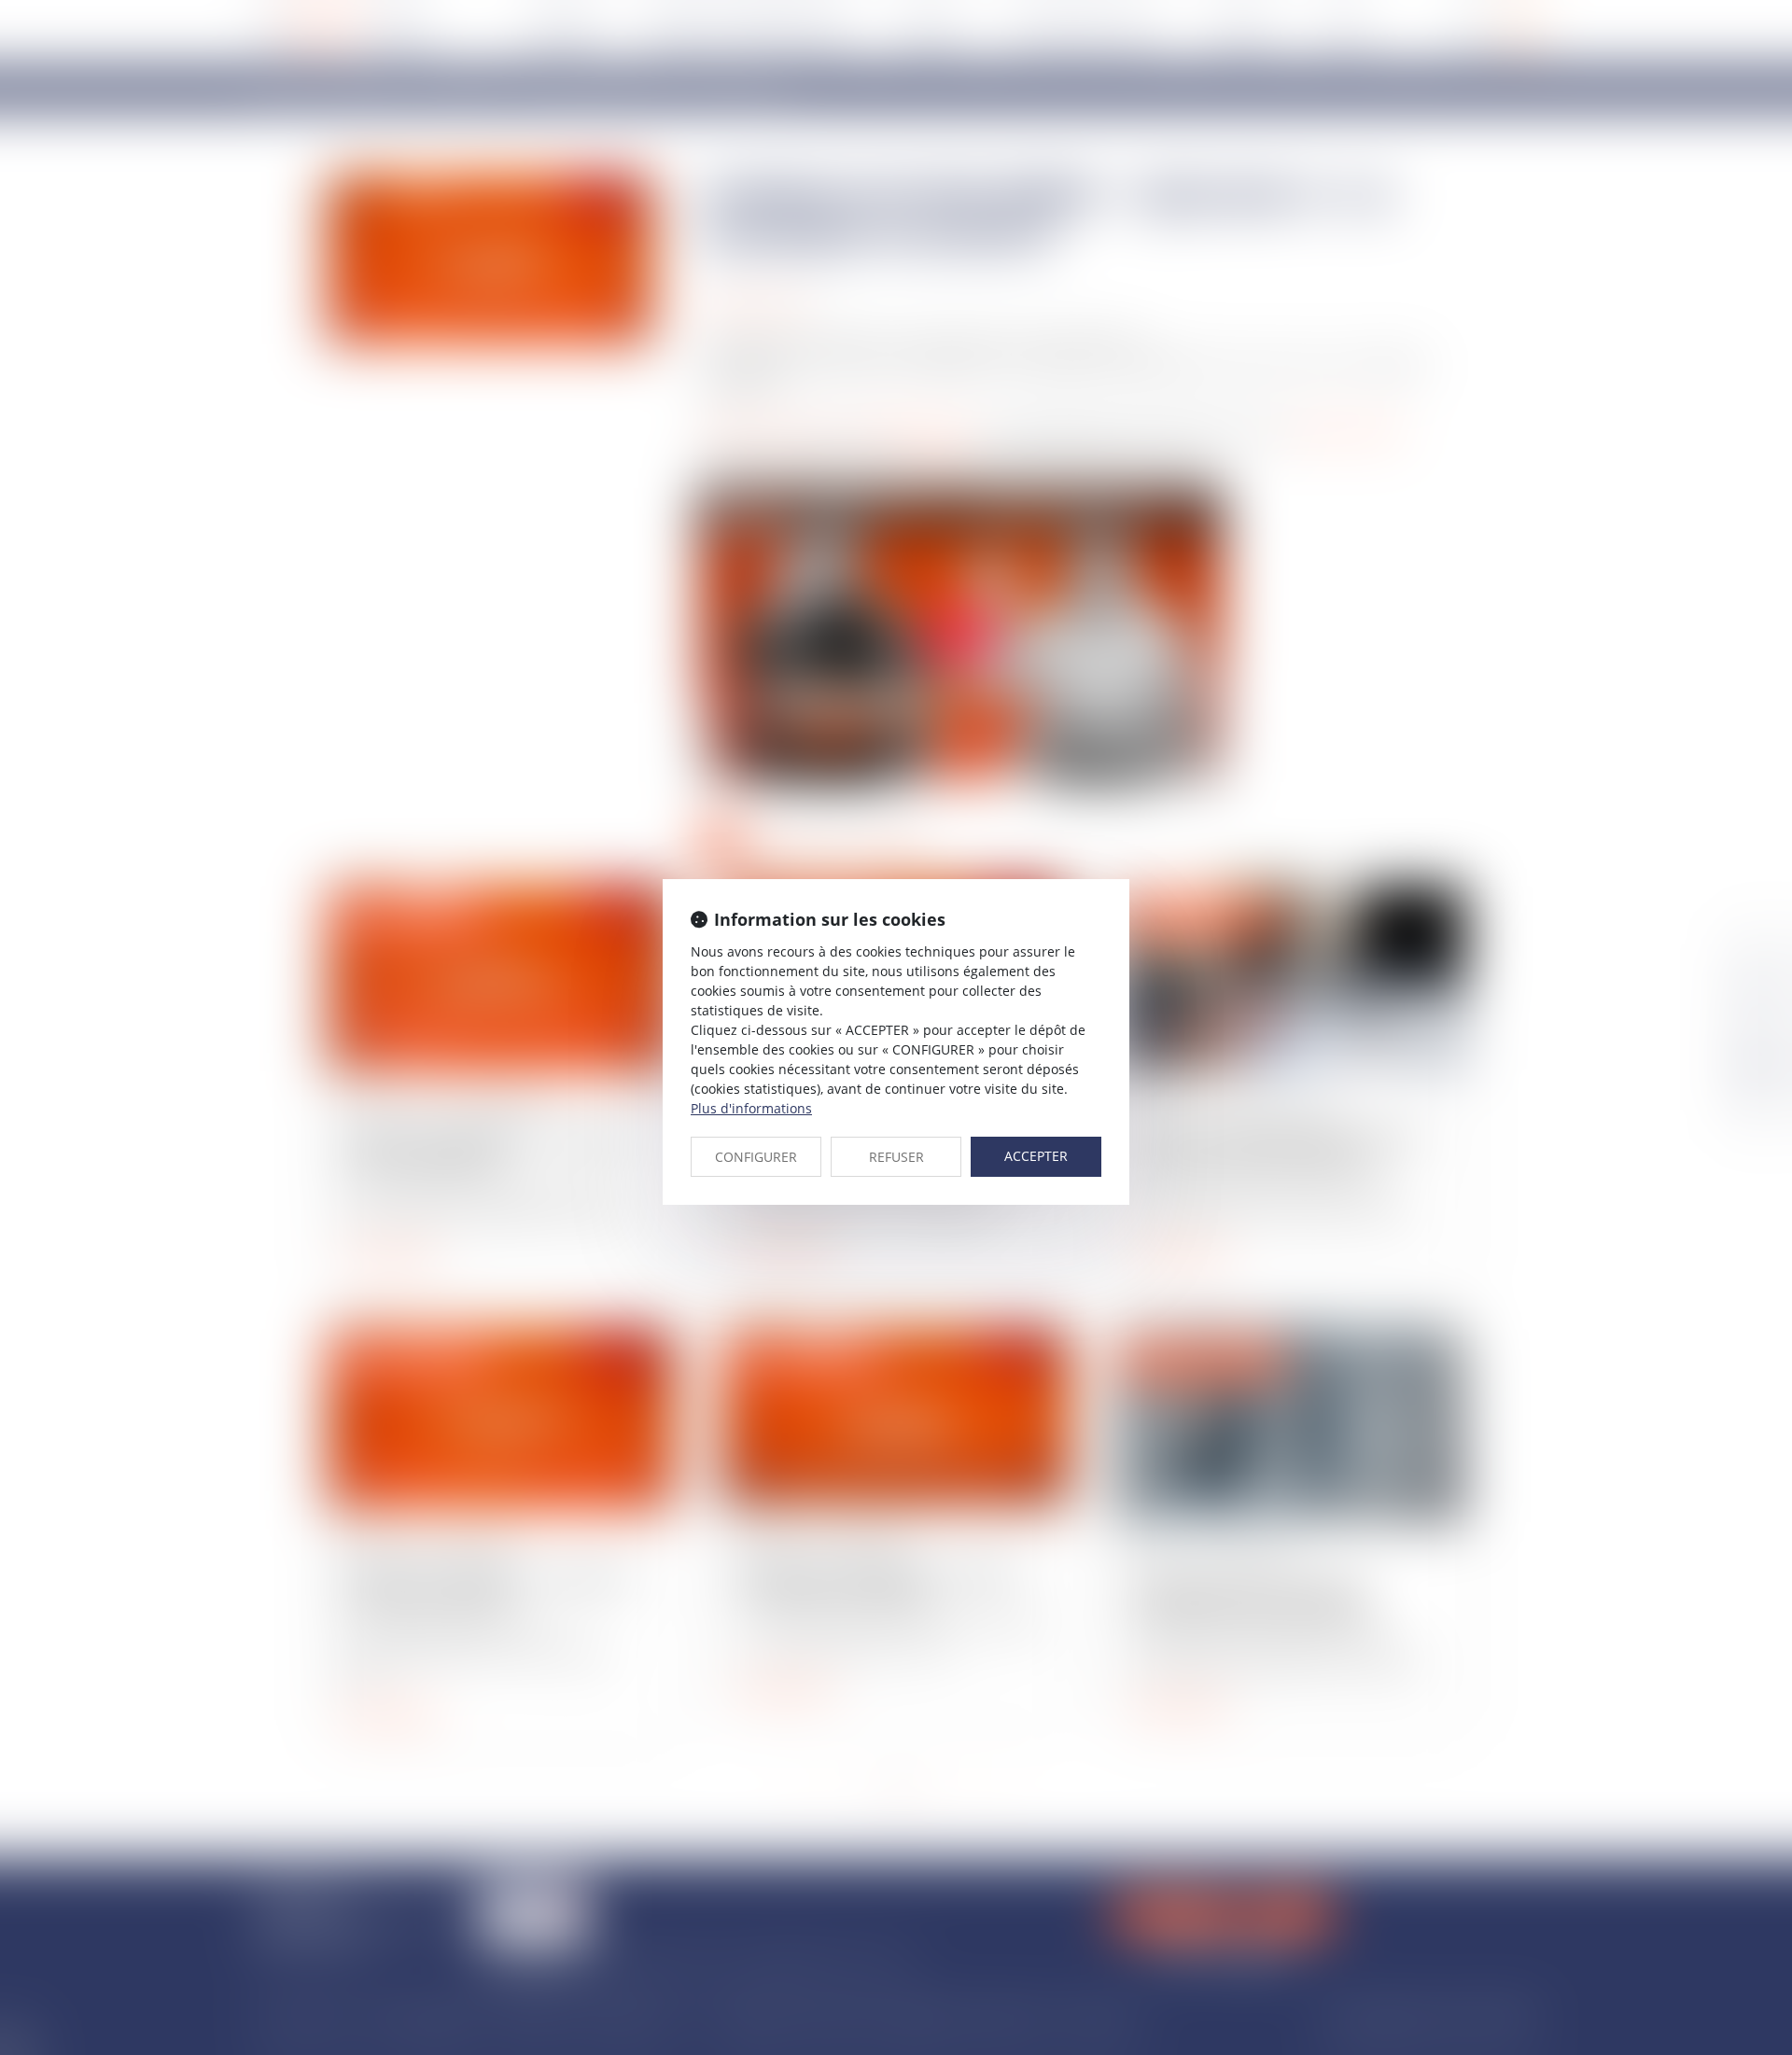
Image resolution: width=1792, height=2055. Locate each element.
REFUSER (896, 1157)
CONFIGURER (756, 1157)
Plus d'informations (751, 1108)
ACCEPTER (1036, 1156)
